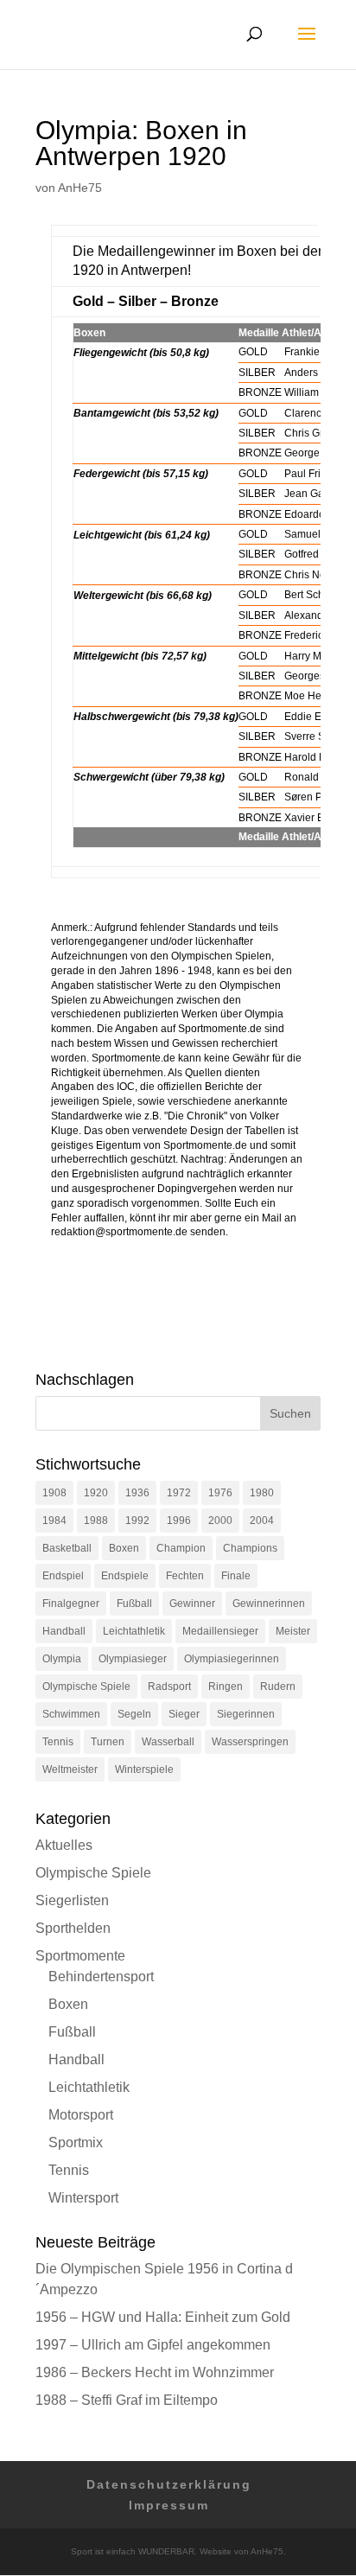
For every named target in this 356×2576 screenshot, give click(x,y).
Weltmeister (70, 1769)
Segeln (134, 1714)
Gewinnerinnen (269, 1604)
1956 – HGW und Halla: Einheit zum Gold (163, 2317)
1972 (179, 1493)
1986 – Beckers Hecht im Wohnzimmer (155, 2372)
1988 (96, 1521)
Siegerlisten (72, 1900)
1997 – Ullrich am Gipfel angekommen (153, 2345)
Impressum (169, 2505)
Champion (181, 1548)
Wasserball (168, 1742)
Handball (64, 1631)
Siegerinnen (246, 1714)
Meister (293, 1631)
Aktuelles (64, 1845)
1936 (137, 1493)
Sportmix (76, 2142)
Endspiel (63, 1576)
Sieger (184, 1714)
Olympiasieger (133, 1659)
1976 (220, 1493)
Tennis (58, 1742)
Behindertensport (101, 1977)
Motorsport (81, 2115)
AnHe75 (80, 188)
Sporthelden (73, 1928)
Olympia (62, 1659)
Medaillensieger (220, 1631)
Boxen (124, 1548)
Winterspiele (144, 1769)
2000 (220, 1521)
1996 (179, 1521)
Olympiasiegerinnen (232, 1659)
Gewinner (192, 1604)
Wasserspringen (250, 1742)
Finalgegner (71, 1604)
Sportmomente (80, 1956)
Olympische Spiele (86, 1687)
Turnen (108, 1742)
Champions (250, 1548)
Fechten (185, 1576)
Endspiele (125, 1576)
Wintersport (83, 2198)
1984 (54, 1521)
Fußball (134, 1604)
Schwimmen (71, 1714)
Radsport (169, 1687)
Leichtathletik (134, 1631)
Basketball (67, 1548)
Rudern (278, 1687)
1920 (96, 1493)
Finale (236, 1576)
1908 (54, 1493)
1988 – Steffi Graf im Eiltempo (127, 2400)
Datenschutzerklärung (169, 2484)
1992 (137, 1521)
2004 (262, 1521)
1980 (262, 1493)
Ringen (226, 1687)
